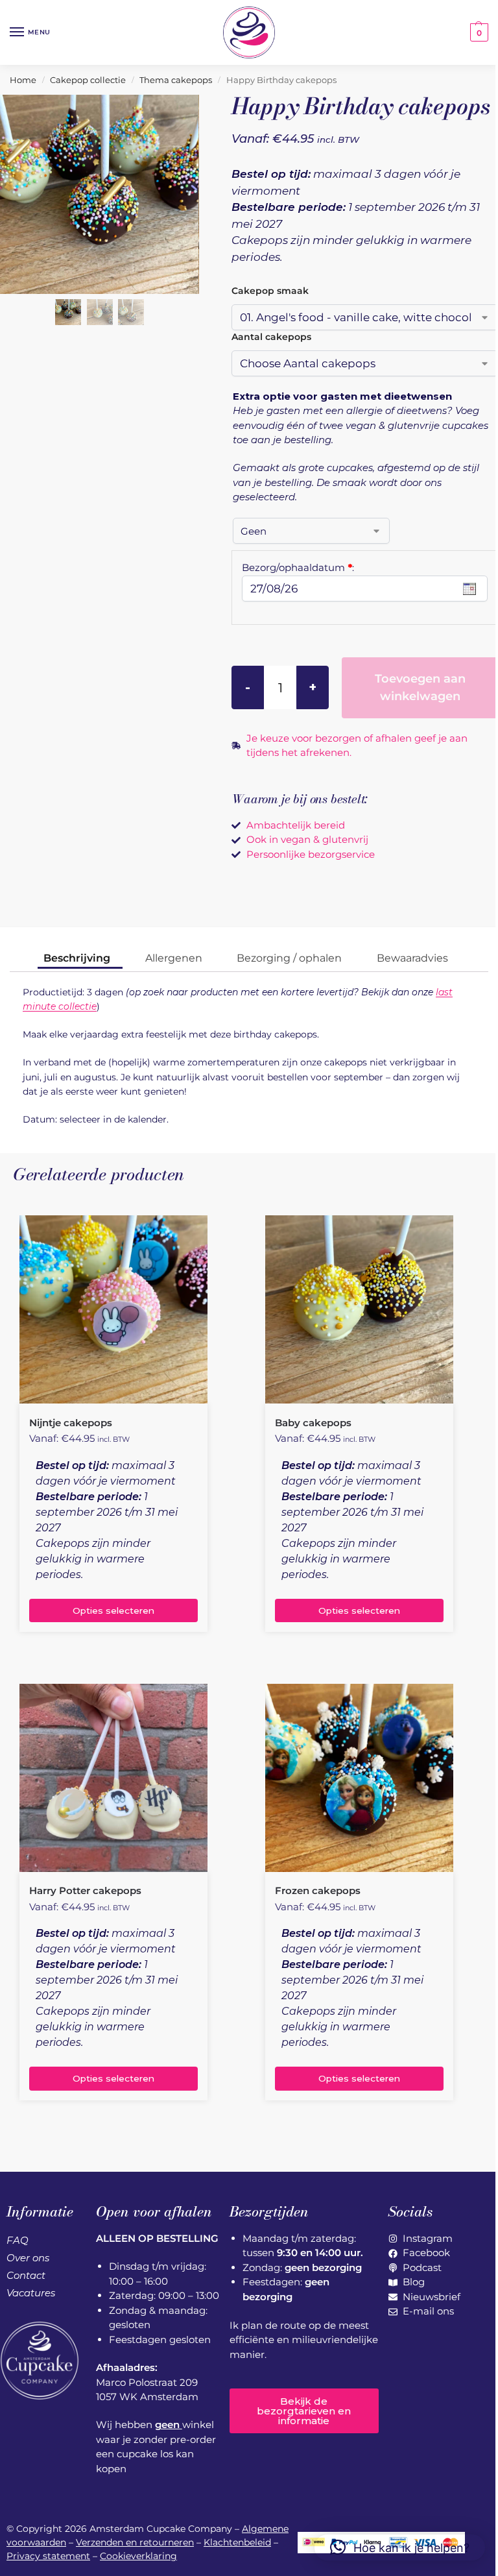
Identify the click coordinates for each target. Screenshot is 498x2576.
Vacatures (31, 2293)
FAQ (18, 2240)
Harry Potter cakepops (85, 1890)
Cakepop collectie (88, 80)
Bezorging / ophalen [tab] (289, 958)
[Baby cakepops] (359, 1309)
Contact (26, 2275)
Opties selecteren (113, 1610)
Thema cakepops (176, 80)
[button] (478, 32)
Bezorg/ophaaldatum (298, 567)
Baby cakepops (313, 1423)
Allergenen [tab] (174, 958)
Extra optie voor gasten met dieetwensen (342, 396)
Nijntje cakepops (71, 1423)
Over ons (28, 2258)
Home (23, 80)
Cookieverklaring (138, 2556)
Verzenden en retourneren (135, 2542)
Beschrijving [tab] (77, 958)
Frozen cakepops (318, 1890)
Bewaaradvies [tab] (412, 958)
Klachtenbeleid (237, 2542)
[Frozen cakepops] (359, 1778)
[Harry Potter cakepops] (113, 1778)
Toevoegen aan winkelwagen (420, 687)
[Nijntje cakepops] (113, 1309)
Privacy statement (48, 2556)
